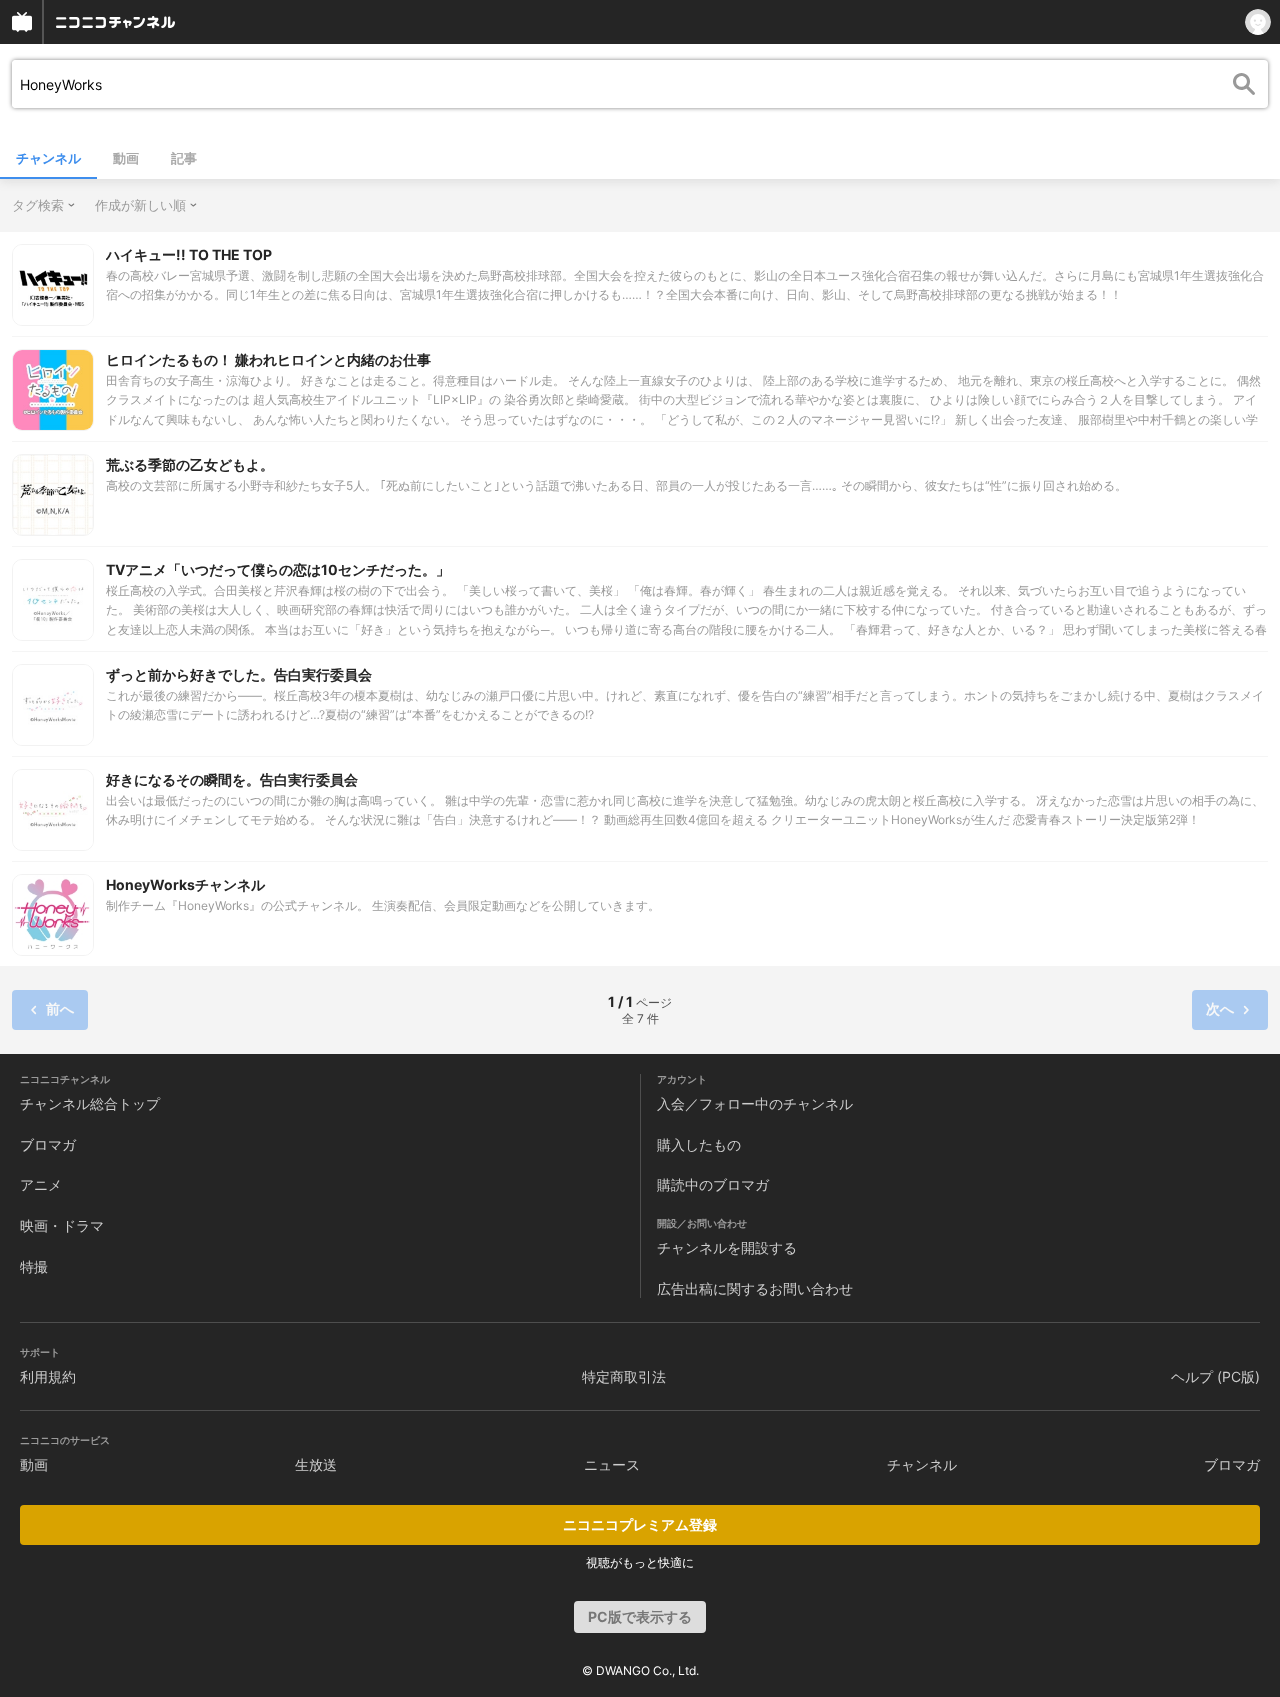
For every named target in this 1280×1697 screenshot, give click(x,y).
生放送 (316, 1464)
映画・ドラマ (62, 1225)
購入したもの (699, 1144)
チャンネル (48, 158)
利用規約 (48, 1376)
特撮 (34, 1266)
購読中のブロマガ (713, 1184)
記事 (184, 158)
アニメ (41, 1184)
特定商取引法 (624, 1376)
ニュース (612, 1464)
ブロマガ (48, 1144)
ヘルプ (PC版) (1215, 1376)
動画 (126, 158)
